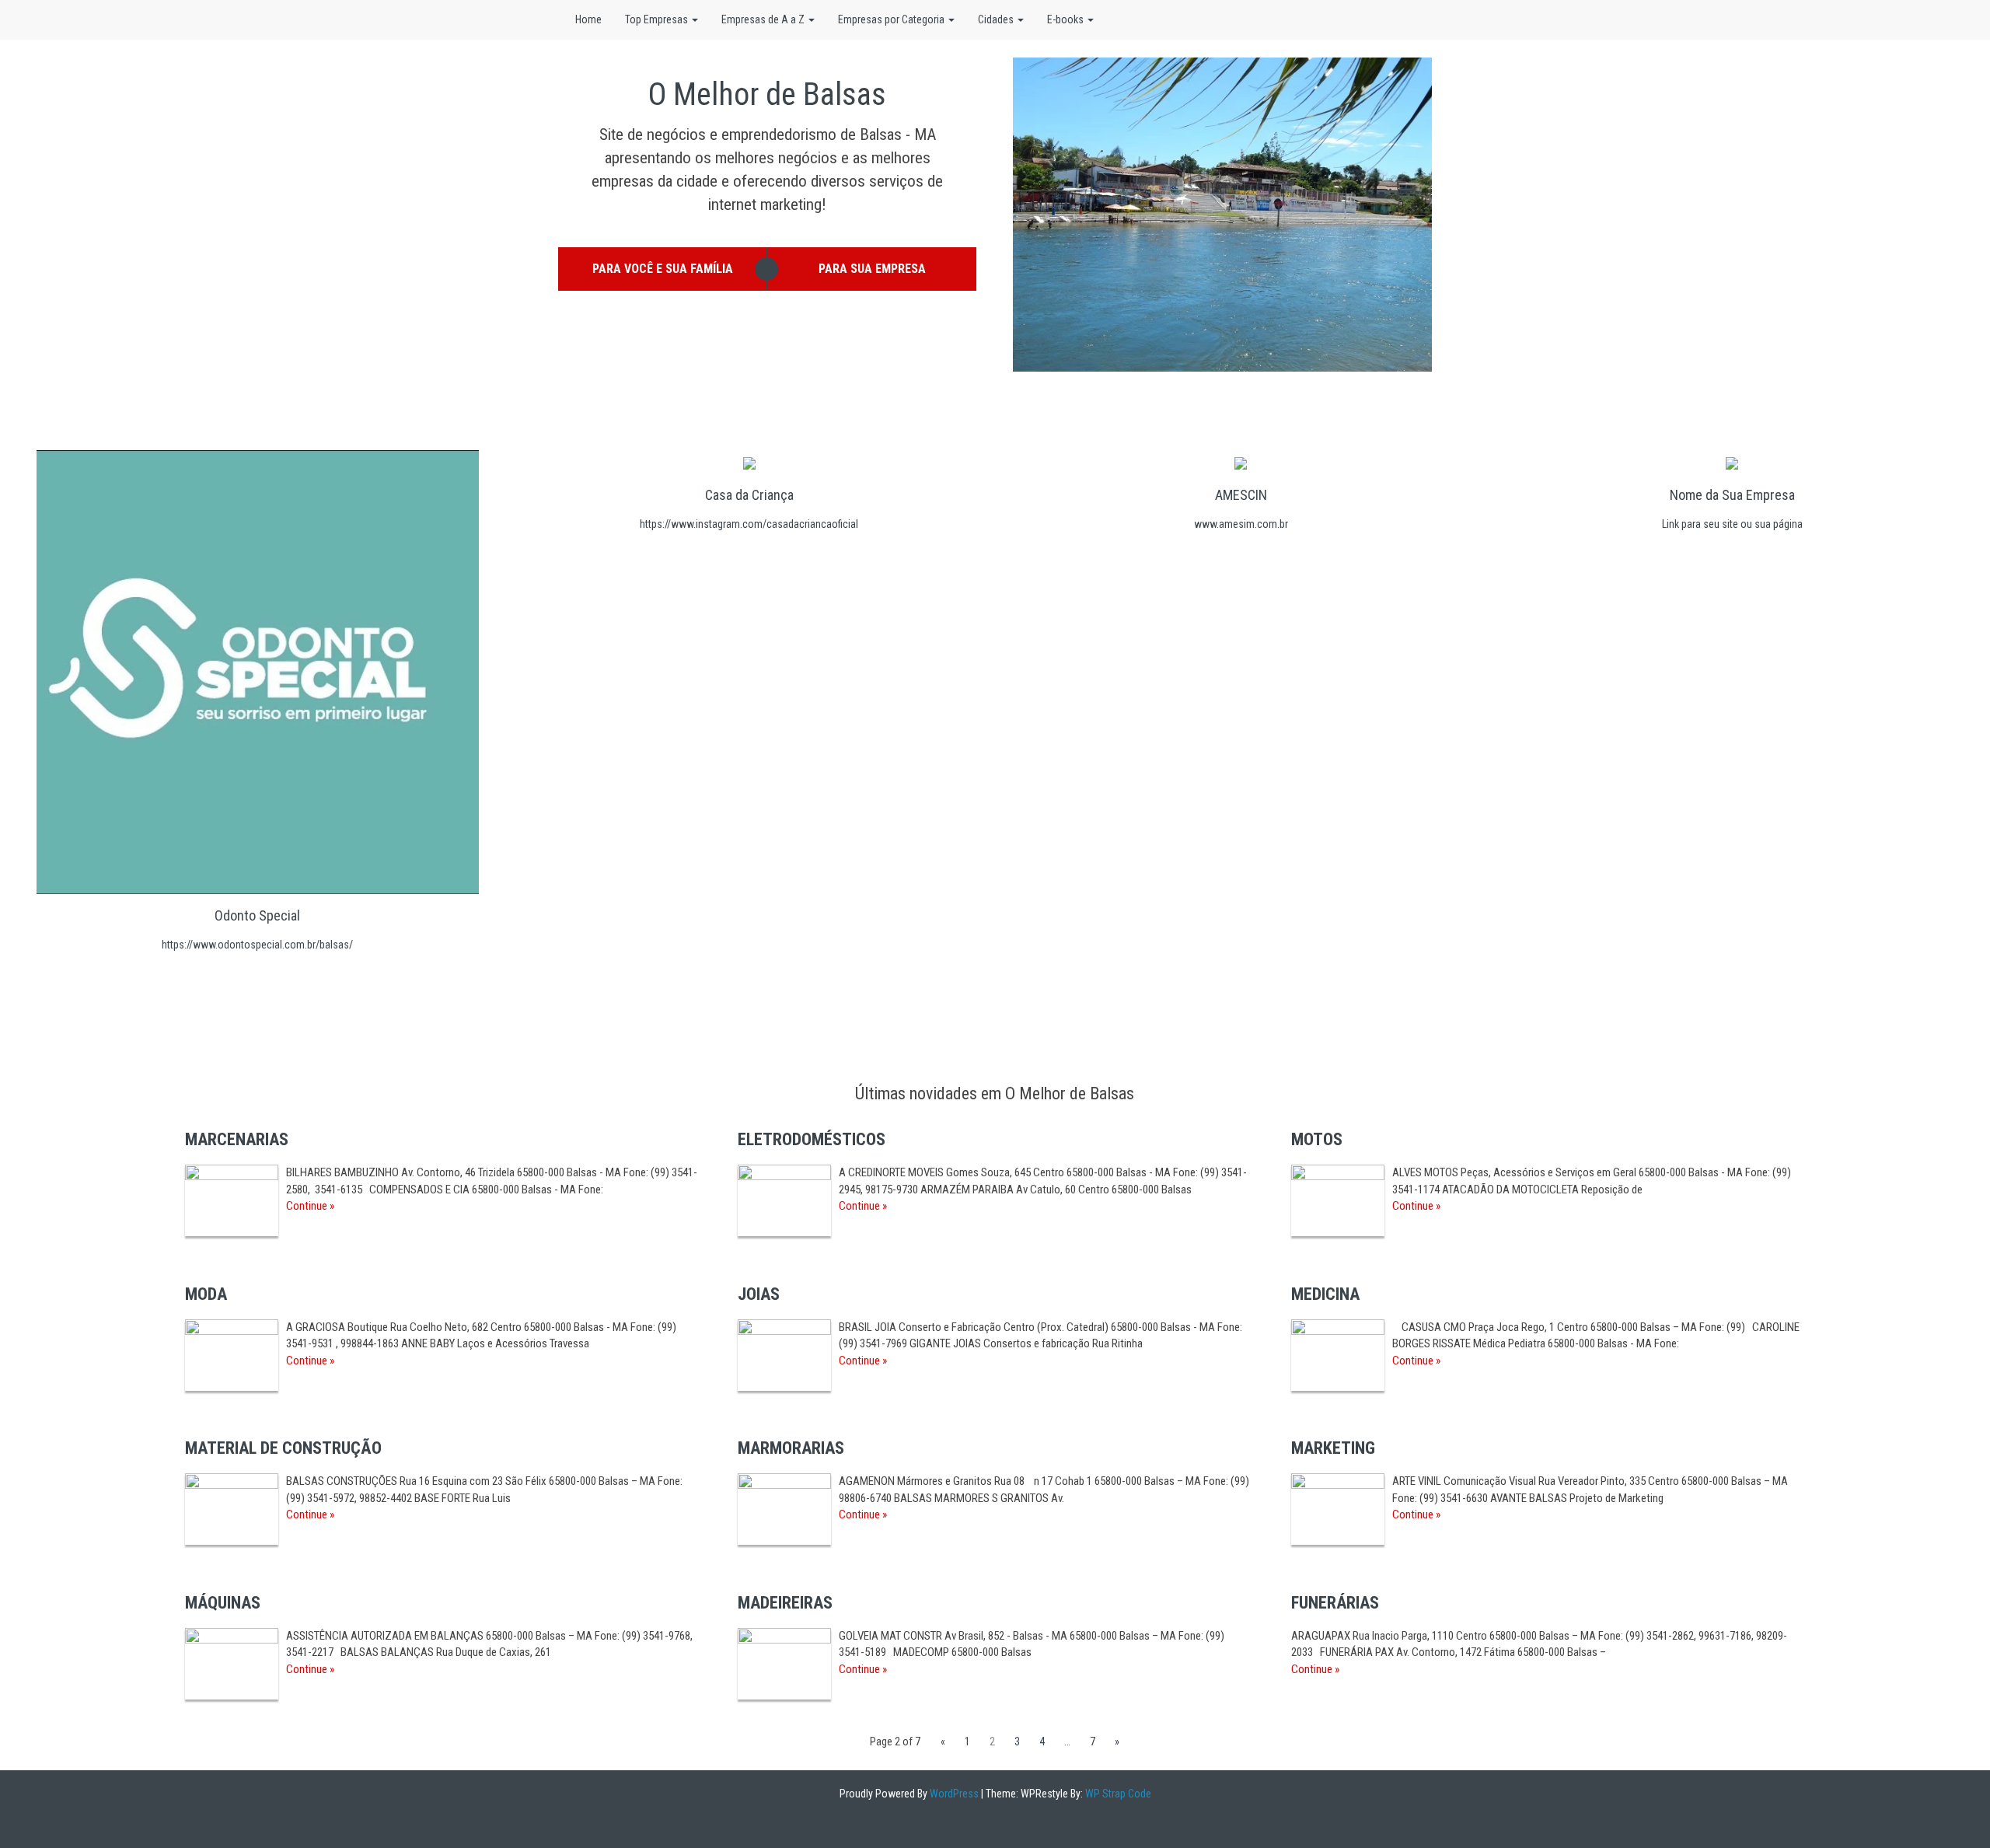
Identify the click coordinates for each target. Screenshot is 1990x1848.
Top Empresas (658, 19)
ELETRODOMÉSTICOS (812, 1139)
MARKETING (1333, 1448)
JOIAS (759, 1294)
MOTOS (1317, 1139)
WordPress (953, 1794)
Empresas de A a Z (764, 19)
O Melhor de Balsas (767, 94)
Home (588, 19)
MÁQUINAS (223, 1603)
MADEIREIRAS (785, 1603)
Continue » (310, 1206)
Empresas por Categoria (892, 19)
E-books (1067, 19)
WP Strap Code (1117, 1794)
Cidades (997, 19)
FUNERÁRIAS (1335, 1603)
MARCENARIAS (237, 1139)
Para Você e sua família (663, 269)
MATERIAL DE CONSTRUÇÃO (283, 1448)
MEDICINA (1325, 1294)
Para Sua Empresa (872, 269)
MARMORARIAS (791, 1448)
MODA (206, 1294)
